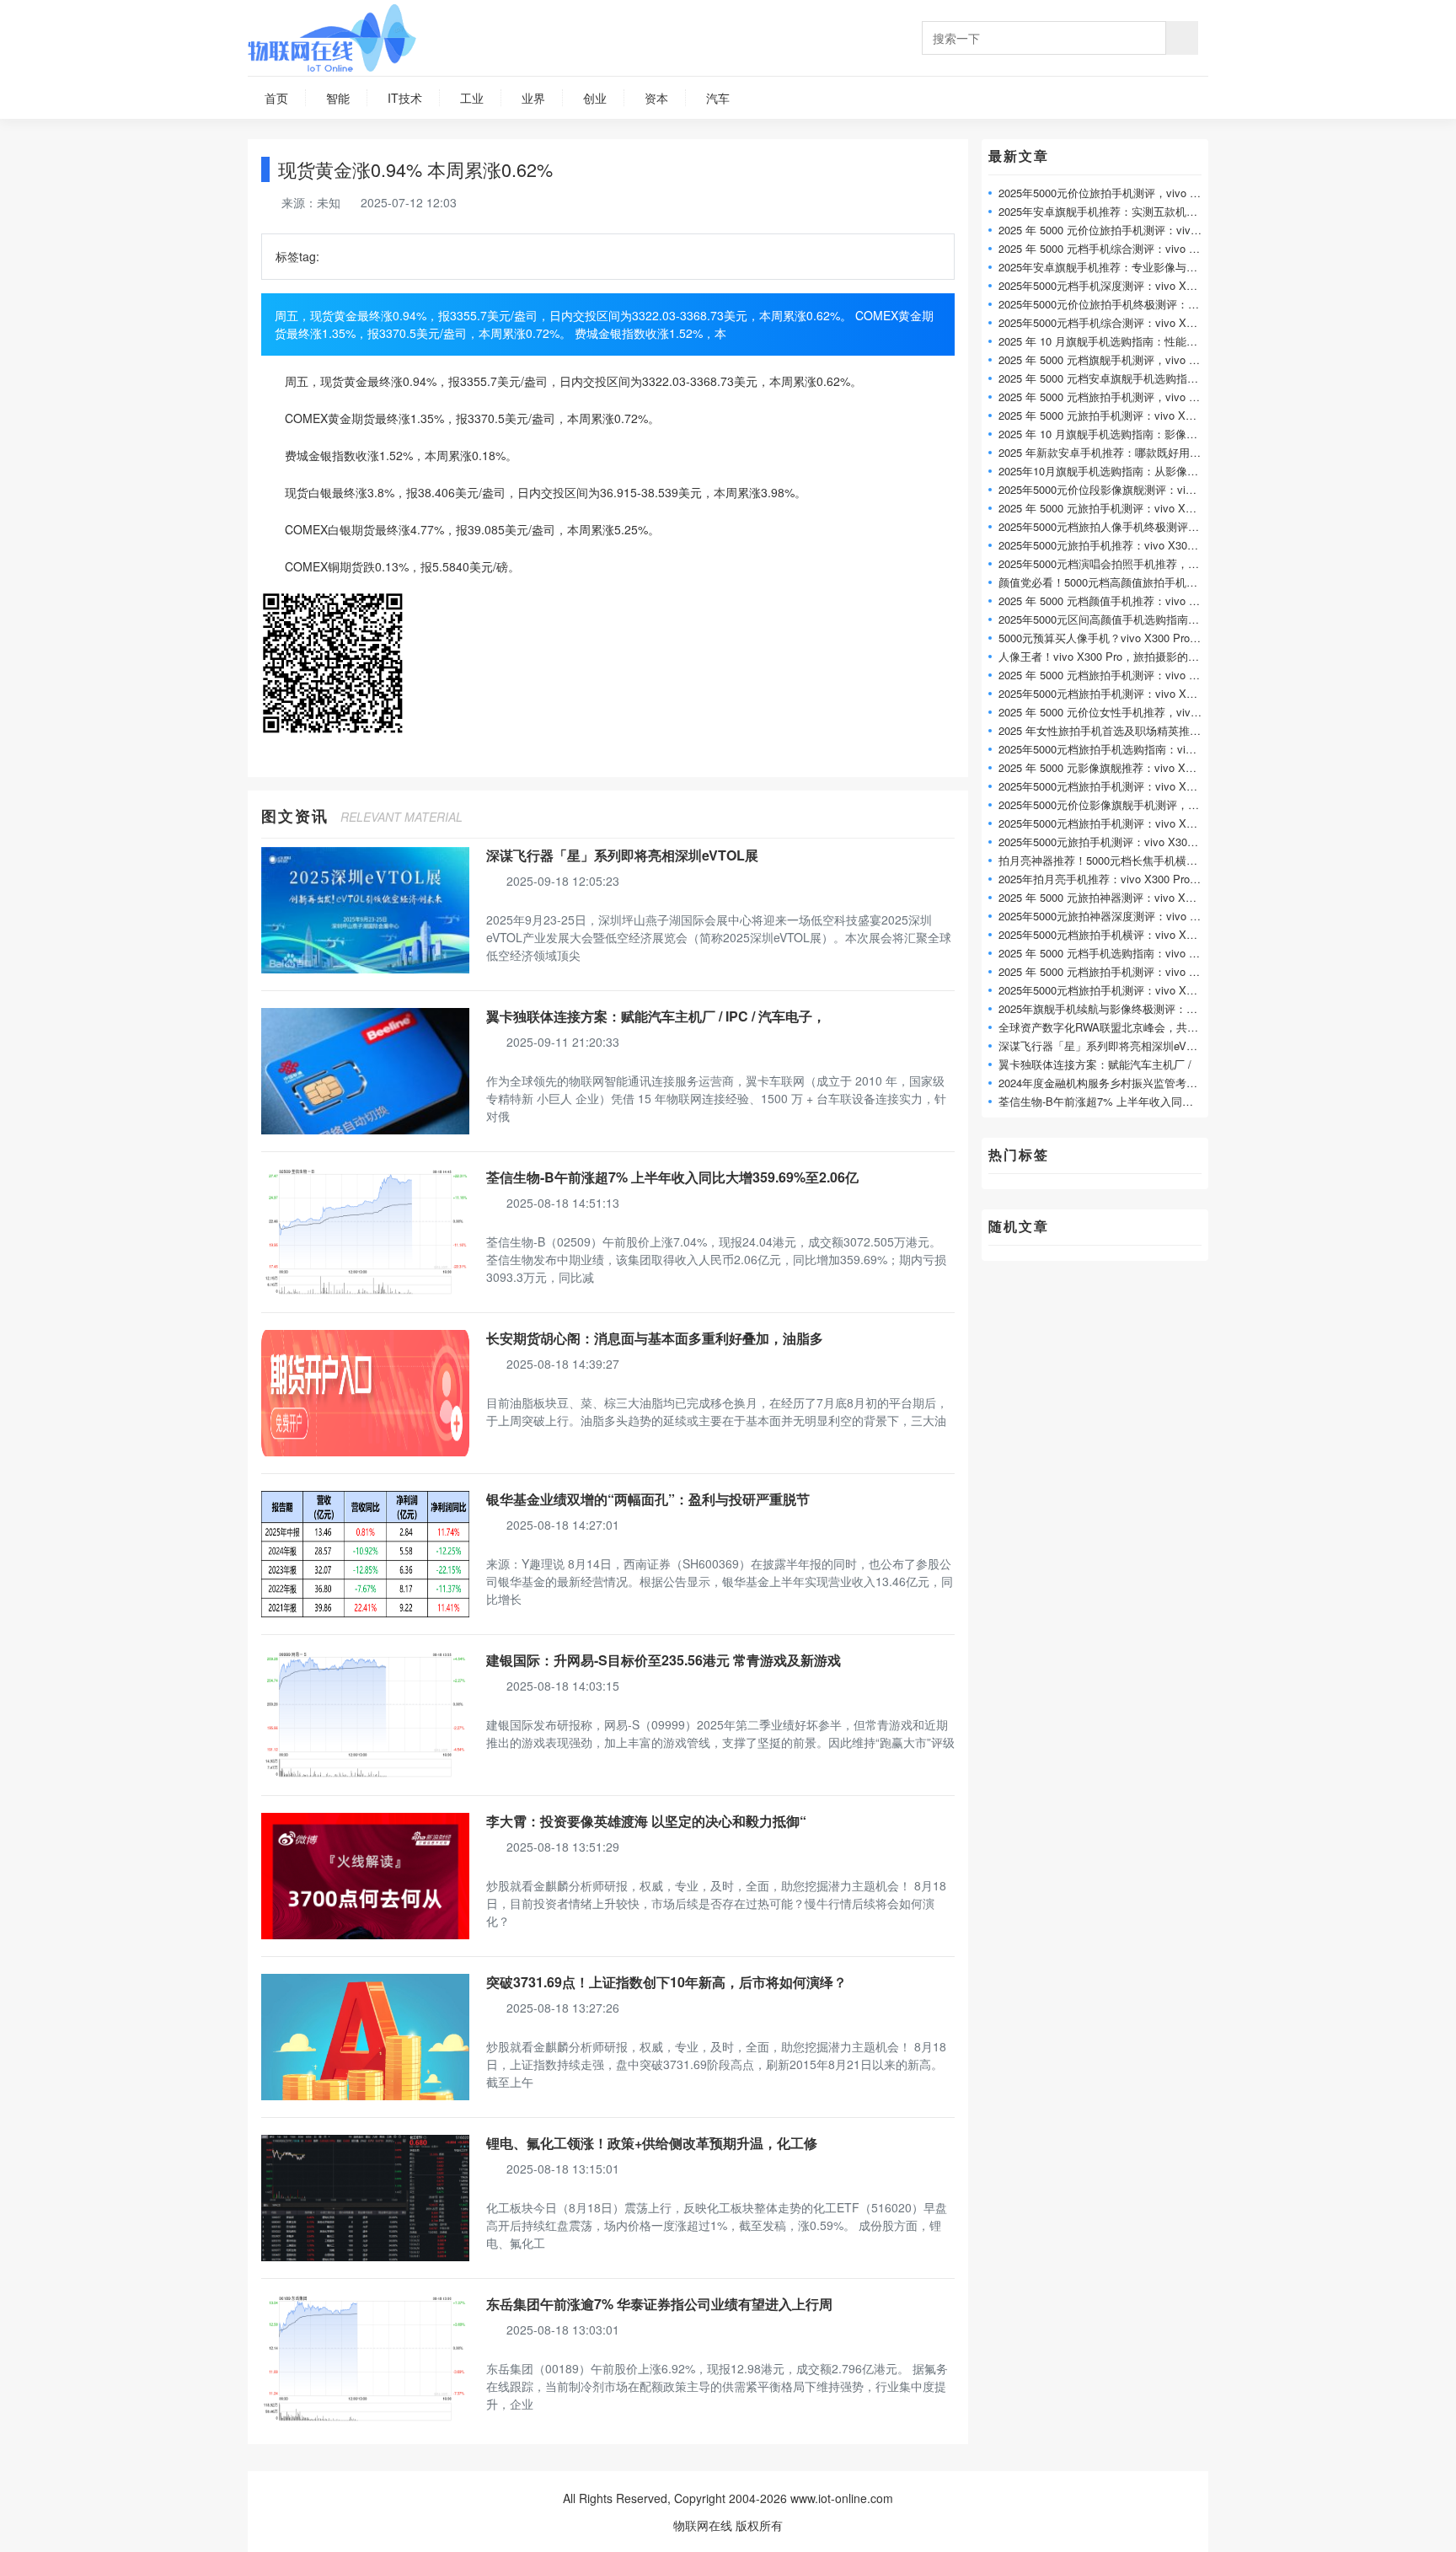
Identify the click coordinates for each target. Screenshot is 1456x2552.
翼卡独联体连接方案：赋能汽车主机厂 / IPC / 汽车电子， (656, 1016)
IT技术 (405, 98)
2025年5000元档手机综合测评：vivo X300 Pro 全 (1119, 322)
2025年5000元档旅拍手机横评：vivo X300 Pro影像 (1122, 934)
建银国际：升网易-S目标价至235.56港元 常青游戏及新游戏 (664, 1660)
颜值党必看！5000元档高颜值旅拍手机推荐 (1103, 582)
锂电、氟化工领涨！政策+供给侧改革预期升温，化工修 (652, 2143)
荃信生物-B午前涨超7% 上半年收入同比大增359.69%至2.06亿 (672, 1177)
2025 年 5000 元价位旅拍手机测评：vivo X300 (1112, 230)
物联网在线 (703, 2525)
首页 (276, 98)
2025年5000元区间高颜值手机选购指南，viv (1106, 619)
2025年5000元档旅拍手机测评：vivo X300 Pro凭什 (1122, 823)
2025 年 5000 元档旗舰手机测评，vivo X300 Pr (1113, 359)
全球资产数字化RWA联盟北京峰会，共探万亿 (1109, 1027)
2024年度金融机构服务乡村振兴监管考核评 (1103, 1083)
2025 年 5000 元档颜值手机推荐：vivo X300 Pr (1113, 600)
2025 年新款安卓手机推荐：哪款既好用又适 (1105, 452)
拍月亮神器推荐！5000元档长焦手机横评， (1103, 860)
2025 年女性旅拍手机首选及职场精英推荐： (1105, 730)
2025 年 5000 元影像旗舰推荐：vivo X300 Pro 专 (1118, 767)
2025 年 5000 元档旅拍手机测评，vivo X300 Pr (1113, 397)
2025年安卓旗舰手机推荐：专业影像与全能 (1103, 267)
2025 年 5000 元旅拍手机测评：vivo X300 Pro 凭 (1118, 415)
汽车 (718, 98)
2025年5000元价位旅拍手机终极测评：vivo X (1109, 304)
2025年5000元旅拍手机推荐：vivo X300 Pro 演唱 (1119, 545)
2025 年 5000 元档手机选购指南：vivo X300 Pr (1113, 953)
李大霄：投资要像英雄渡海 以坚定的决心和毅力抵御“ (646, 1821)
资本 (656, 98)
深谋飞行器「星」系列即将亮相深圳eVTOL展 (622, 855)
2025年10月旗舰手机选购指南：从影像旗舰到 (1109, 471)
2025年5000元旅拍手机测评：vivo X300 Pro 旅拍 (1119, 842)
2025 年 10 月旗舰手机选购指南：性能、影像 (1109, 341)
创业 (595, 98)
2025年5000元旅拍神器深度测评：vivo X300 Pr (1114, 916)
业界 (533, 98)
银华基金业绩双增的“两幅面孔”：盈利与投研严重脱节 (648, 1499)
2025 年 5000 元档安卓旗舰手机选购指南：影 (1109, 378)
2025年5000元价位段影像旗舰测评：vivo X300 (1112, 489)
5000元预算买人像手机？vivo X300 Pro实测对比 (1116, 638)
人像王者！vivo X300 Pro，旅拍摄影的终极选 (1110, 656)
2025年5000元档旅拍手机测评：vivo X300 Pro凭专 (1122, 786)
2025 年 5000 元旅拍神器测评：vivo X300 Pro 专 (1118, 897)
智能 (338, 98)
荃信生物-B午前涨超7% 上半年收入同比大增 (1107, 1101)
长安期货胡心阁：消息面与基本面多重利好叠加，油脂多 (655, 1338)
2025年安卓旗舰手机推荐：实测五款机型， (1103, 211)
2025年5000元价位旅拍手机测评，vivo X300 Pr (1114, 193)
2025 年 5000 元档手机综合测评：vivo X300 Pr (1113, 248)
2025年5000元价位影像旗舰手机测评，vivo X (1109, 804)
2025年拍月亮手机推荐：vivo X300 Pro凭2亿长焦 (1119, 879)
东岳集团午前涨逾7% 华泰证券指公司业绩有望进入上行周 (659, 2304)
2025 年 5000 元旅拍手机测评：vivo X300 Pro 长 (1118, 508)
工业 (472, 98)
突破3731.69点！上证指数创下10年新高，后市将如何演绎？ (666, 1982)
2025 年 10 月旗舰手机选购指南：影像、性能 (1109, 434)
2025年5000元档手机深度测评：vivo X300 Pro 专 (1119, 285)
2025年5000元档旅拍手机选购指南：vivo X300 (1112, 749)
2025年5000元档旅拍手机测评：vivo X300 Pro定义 (1122, 693)
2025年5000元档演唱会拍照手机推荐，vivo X (1109, 563)
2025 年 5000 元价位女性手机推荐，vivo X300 (1112, 712)
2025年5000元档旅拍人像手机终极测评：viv (1106, 526)
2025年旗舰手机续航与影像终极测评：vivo (1103, 1008)
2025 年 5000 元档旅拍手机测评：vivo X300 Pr (1113, 675)
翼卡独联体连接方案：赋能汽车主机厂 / (1095, 1064)
